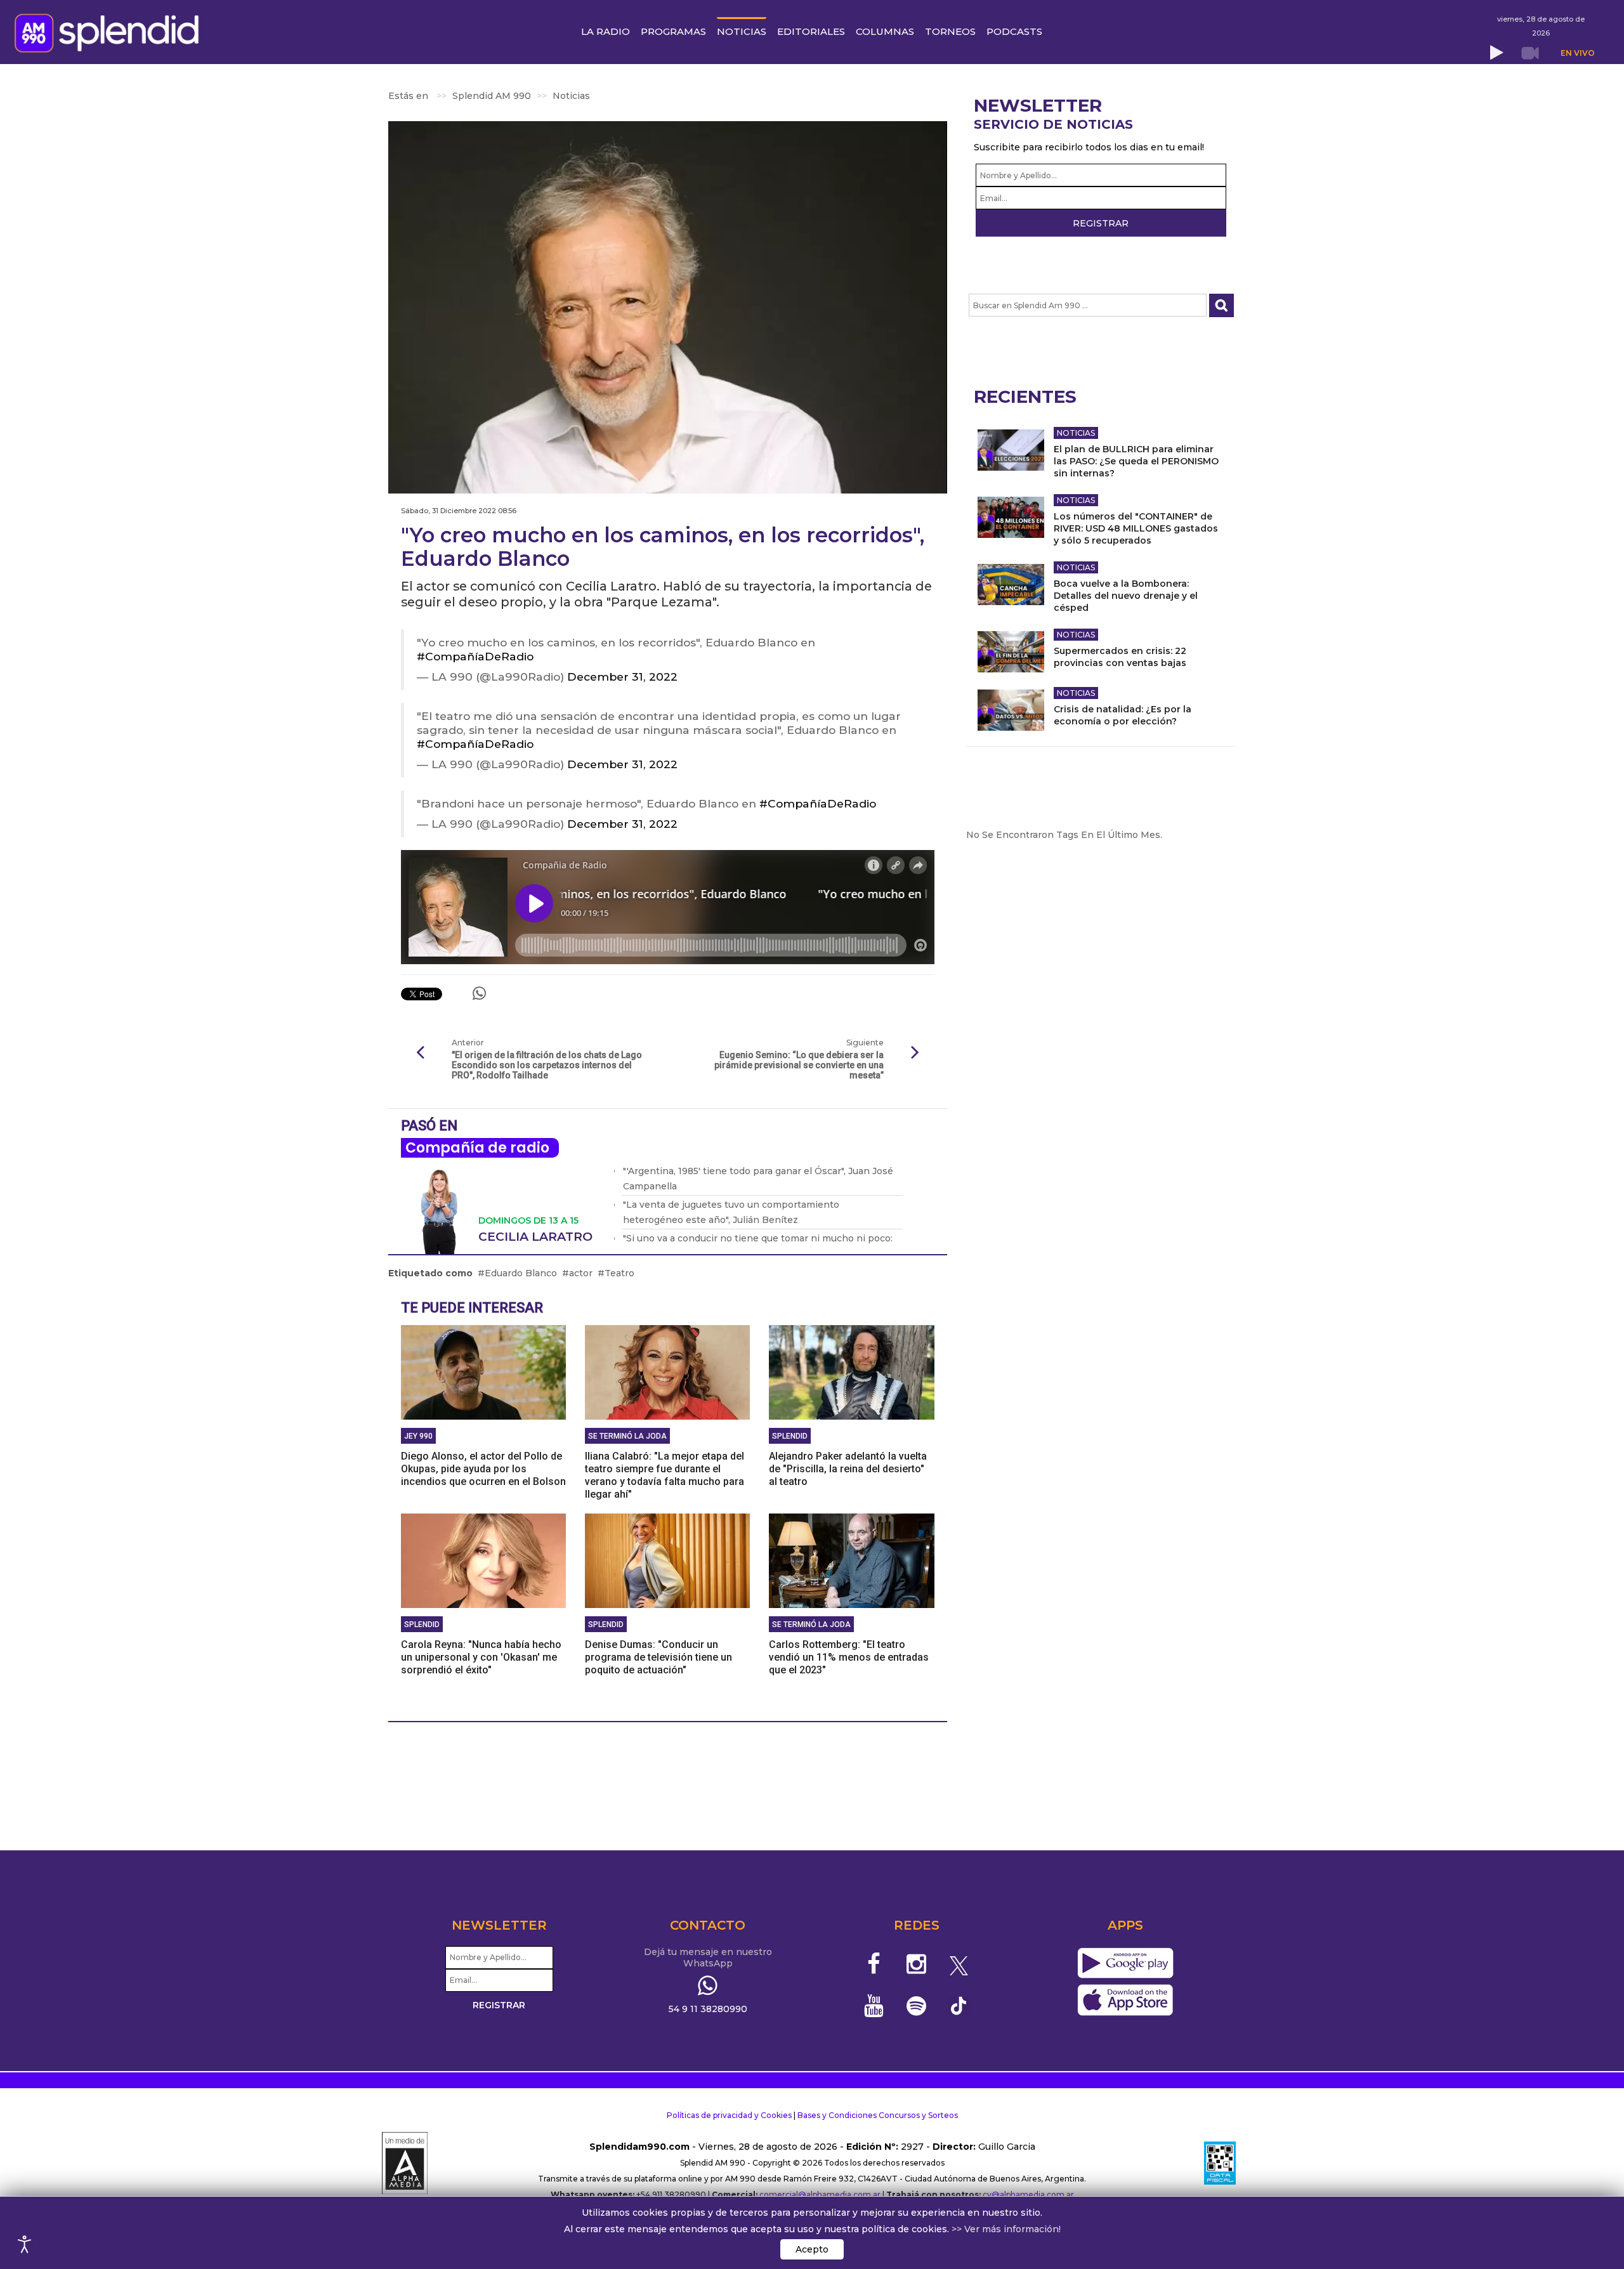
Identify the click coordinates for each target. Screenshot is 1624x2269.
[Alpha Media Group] (405, 2163)
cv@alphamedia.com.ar (1028, 2194)
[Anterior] (420, 1053)
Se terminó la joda (627, 1436)
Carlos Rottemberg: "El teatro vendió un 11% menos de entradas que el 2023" (849, 1657)
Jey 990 (418, 1436)
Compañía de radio (477, 1148)
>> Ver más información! (1006, 2229)
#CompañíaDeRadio (475, 656)
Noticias (1076, 433)
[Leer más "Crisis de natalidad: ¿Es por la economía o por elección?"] (1011, 710)
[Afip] (1220, 2163)
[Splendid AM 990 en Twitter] (959, 1964)
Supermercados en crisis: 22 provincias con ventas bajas (1120, 657)
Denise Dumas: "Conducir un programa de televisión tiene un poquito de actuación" (658, 1657)
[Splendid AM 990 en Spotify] (916, 2006)
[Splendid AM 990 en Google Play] (1125, 1963)
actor (581, 1273)
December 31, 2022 (622, 677)
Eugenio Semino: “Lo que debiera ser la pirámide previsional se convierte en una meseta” (799, 1065)
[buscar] (1221, 305)
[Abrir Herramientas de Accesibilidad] (25, 2244)
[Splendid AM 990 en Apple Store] (1125, 2000)
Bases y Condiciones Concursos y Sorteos (878, 2115)
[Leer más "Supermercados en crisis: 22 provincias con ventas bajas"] (1011, 652)
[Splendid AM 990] (110, 32)
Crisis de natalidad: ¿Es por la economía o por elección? (1123, 715)
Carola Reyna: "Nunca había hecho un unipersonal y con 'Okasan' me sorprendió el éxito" (481, 1657)
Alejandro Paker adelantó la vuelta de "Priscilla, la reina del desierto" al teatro (848, 1469)
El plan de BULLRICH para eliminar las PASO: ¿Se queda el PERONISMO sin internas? (1136, 461)
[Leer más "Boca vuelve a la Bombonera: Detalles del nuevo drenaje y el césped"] (1011, 585)
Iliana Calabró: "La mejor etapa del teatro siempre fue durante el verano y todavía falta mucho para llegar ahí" (665, 1475)
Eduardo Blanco (521, 1273)
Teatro (619, 1273)
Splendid (790, 1436)
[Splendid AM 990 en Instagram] (916, 1964)
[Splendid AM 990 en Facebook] (874, 1964)
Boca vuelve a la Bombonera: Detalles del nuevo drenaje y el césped (1126, 596)
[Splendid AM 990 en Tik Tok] (959, 2005)
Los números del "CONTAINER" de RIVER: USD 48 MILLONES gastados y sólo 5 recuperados (1136, 528)
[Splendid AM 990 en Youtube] (874, 2006)
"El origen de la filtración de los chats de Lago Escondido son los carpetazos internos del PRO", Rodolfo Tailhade (547, 1065)
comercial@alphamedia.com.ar (820, 2194)
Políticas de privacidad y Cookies (729, 2115)
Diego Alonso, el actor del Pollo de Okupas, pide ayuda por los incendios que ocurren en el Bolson (483, 1469)
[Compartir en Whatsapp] (479, 993)
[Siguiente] (915, 1053)
